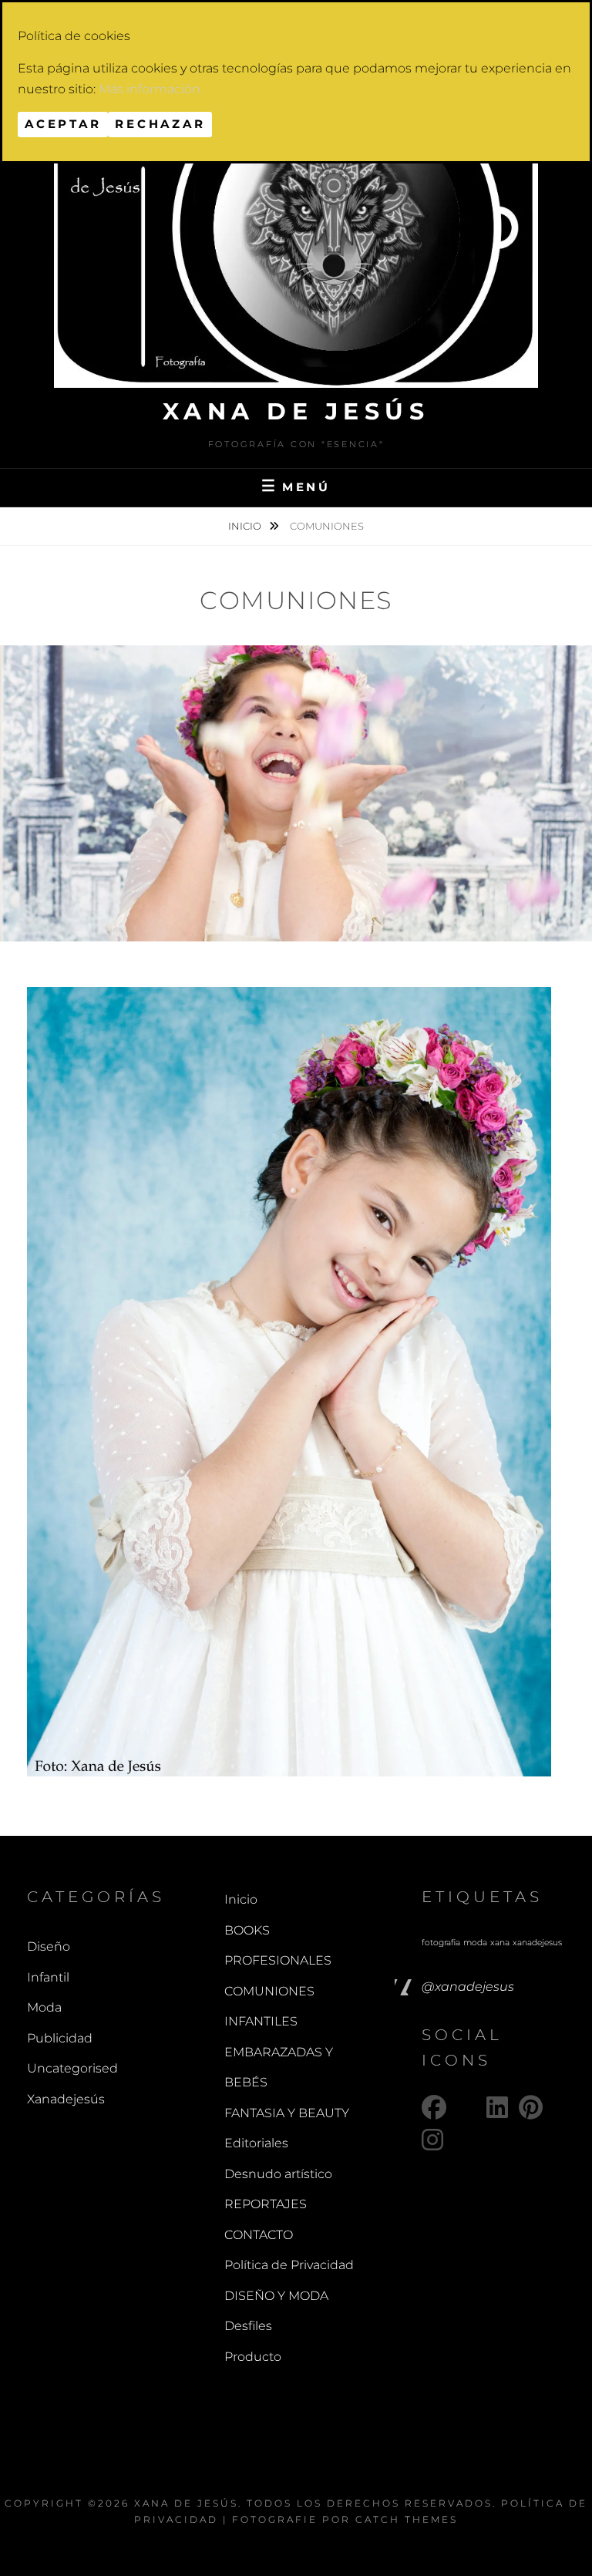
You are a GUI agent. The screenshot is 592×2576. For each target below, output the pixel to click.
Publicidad (60, 2038)
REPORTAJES (266, 2204)
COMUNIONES (269, 1991)
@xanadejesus (468, 1987)
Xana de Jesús (296, 411)
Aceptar (63, 124)
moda (475, 1943)
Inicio (246, 526)
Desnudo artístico (278, 2174)
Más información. (151, 89)
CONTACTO (259, 2235)
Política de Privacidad (289, 2265)
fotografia (441, 1943)
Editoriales (256, 2143)
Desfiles (248, 2326)
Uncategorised (72, 2068)
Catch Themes (407, 2519)
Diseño (49, 1946)
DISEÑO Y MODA (276, 2296)
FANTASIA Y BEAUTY (287, 2113)
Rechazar (160, 124)
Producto (253, 2357)
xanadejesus (537, 1943)
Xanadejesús (66, 2099)
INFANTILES (261, 2021)
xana (500, 1943)
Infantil (48, 1977)
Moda (44, 2007)
